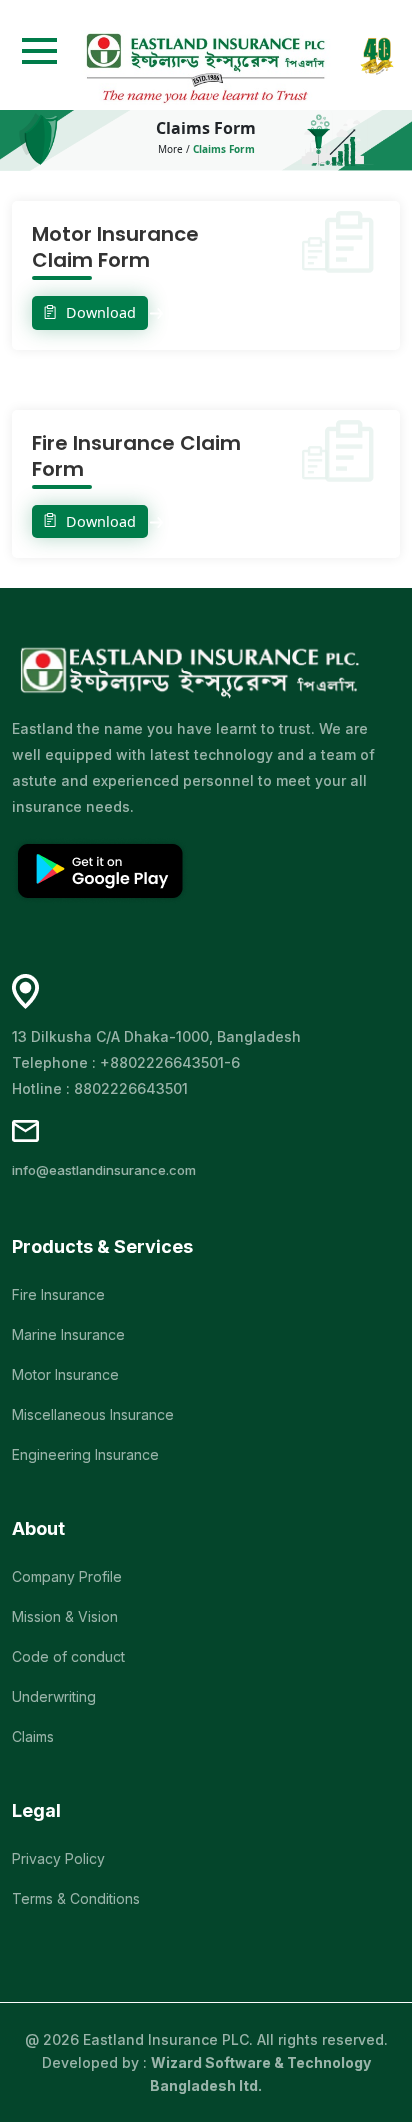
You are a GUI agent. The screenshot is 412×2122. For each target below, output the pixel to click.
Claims (33, 1736)
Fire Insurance (58, 1294)
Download (99, 312)
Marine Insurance (68, 1334)
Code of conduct (68, 1656)
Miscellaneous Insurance (93, 1414)
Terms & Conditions (76, 1898)
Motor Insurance (65, 1374)
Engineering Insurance (85, 1454)
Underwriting (54, 1696)
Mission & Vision (65, 1616)
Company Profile (67, 1576)
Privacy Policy (58, 1858)
